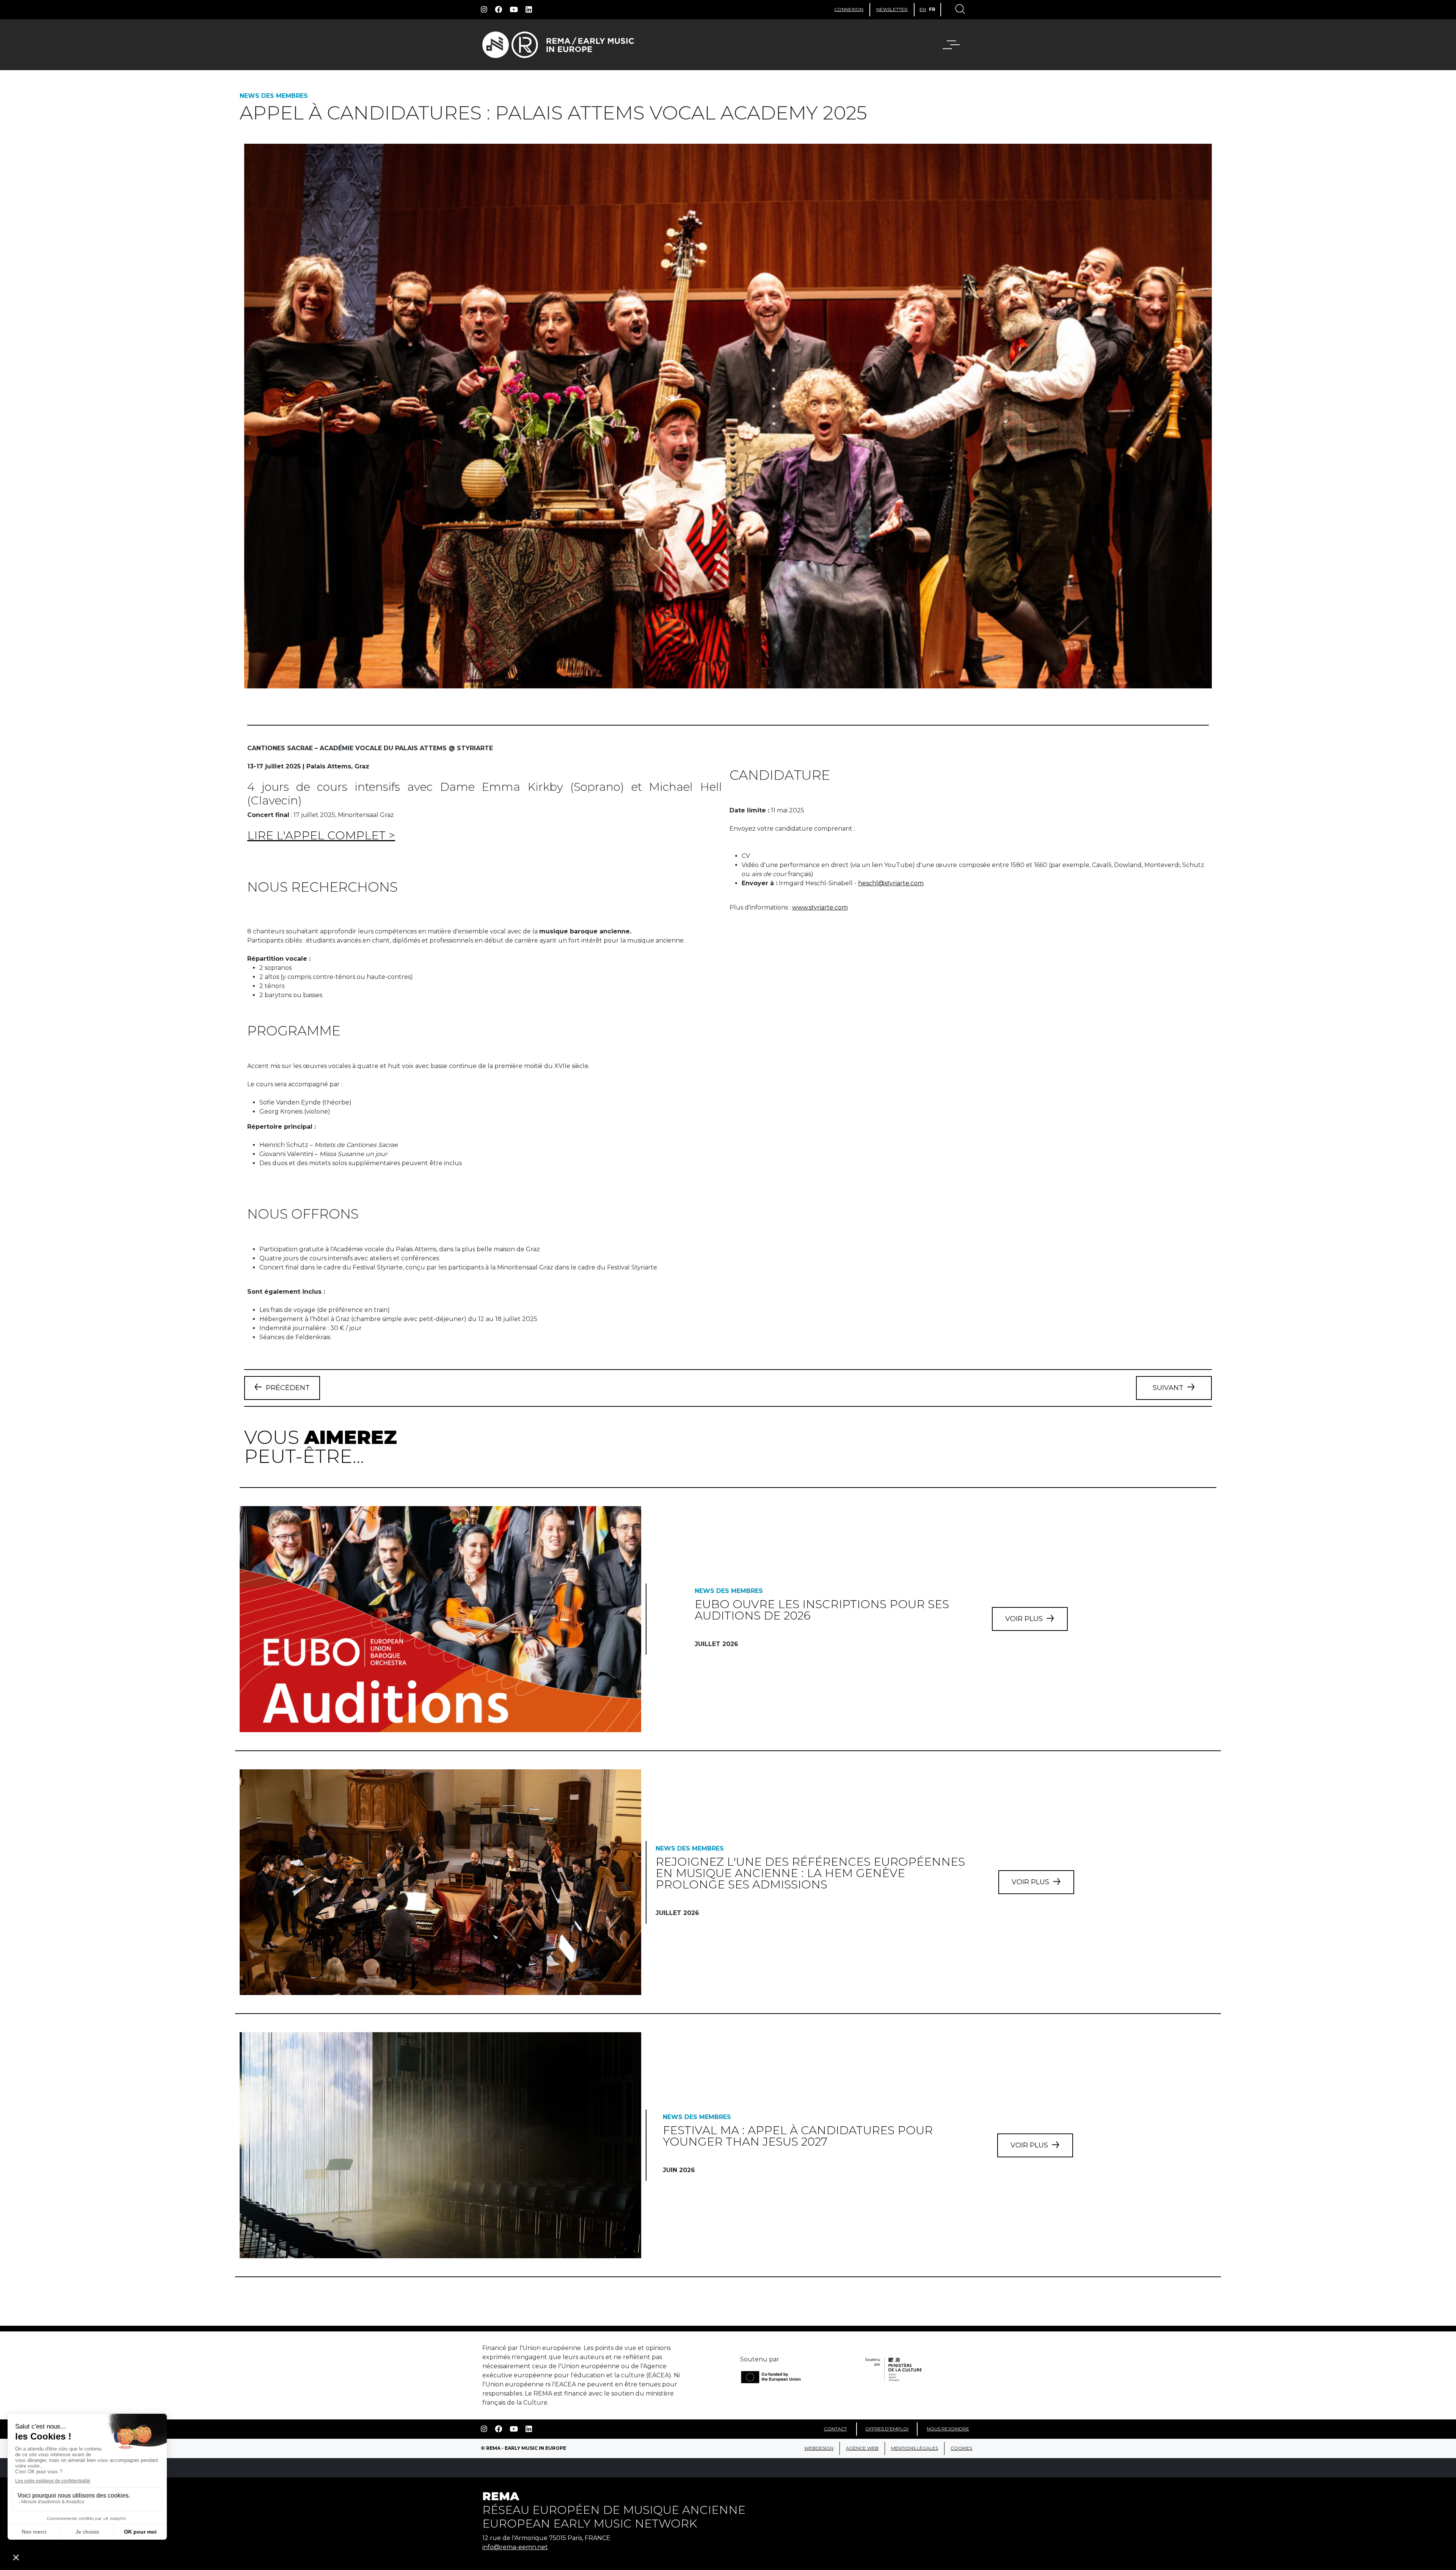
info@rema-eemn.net (515, 2547)
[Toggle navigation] (960, 10)
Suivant (1168, 1388)
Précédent (288, 1388)
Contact (835, 2429)
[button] (956, 45)
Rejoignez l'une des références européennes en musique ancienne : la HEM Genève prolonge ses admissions (810, 1873)
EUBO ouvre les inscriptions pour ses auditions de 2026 (822, 1610)
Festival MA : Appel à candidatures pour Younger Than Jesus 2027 (798, 2136)
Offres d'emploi (887, 2429)
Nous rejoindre (948, 2429)
